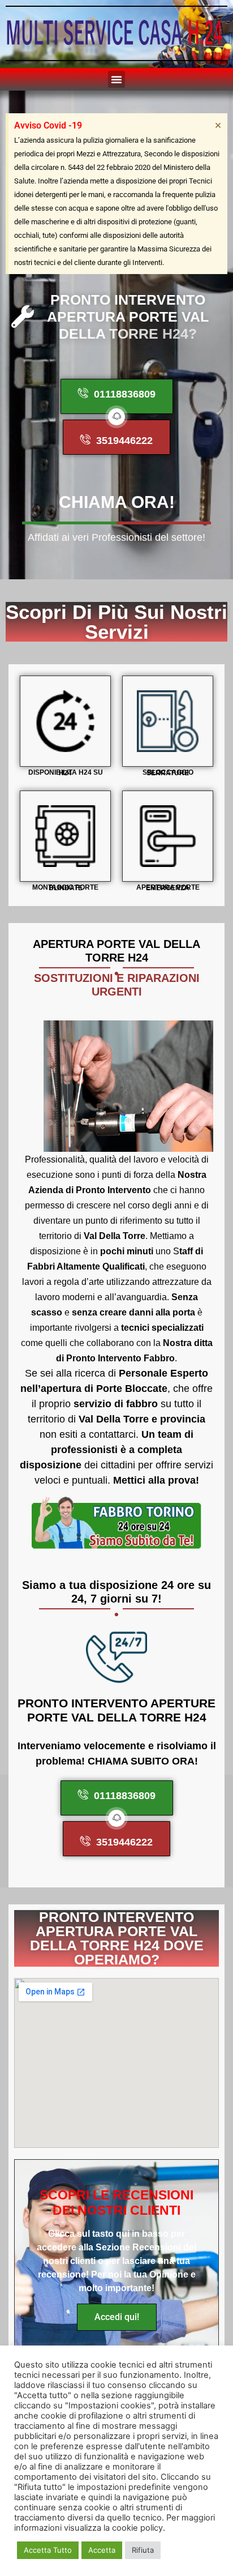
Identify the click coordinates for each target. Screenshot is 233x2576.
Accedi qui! (117, 2317)
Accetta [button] (102, 2550)
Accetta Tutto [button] (48, 2550)
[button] (116, 79)
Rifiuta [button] (143, 2550)
